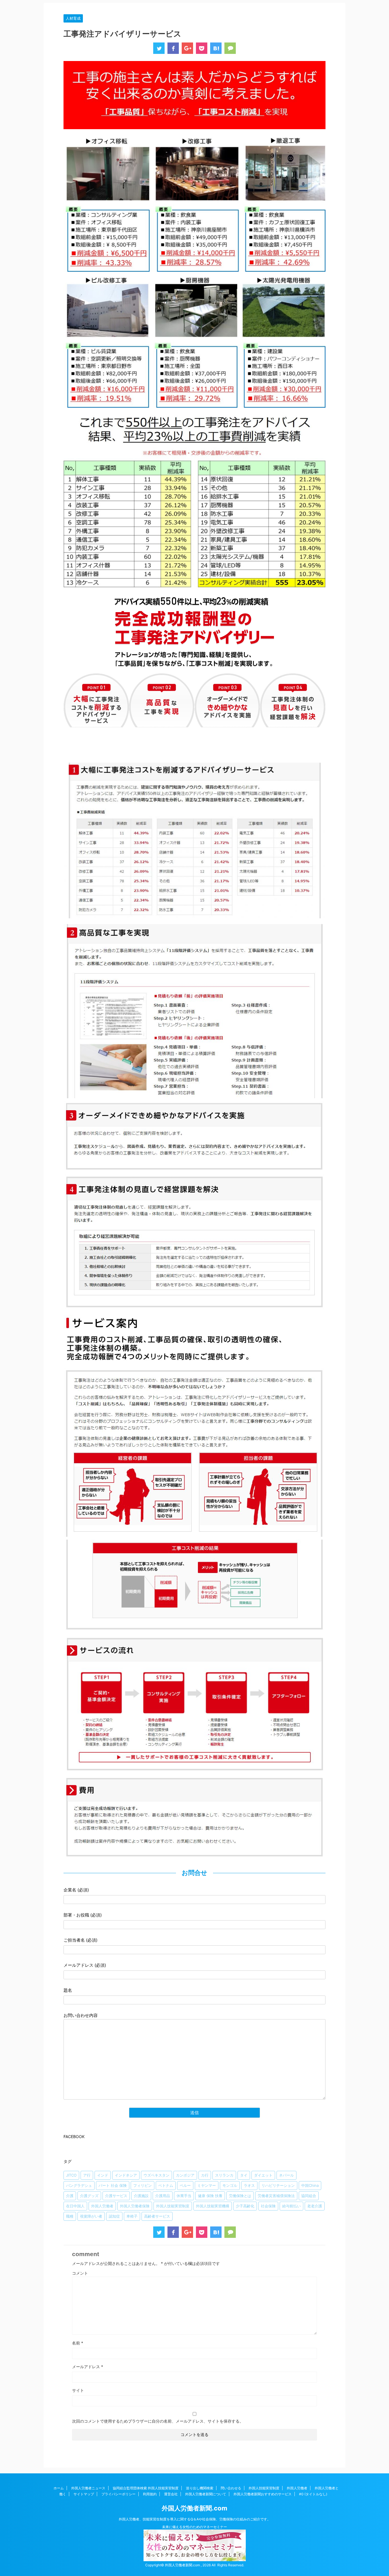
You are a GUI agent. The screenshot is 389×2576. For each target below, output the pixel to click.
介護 (70, 2196)
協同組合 (309, 2196)
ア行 (87, 2175)
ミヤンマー (207, 2185)
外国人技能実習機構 (213, 2206)
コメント (80, 2273)
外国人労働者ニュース (88, 2488)
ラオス (249, 2185)
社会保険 (268, 2206)
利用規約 (150, 2494)
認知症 (114, 2216)
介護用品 (163, 2196)
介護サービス (116, 2196)
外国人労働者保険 (135, 2206)
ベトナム (166, 2185)
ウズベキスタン (156, 2175)
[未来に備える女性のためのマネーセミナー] (195, 2558)
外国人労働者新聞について (206, 2494)
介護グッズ (89, 2196)
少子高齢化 (245, 2206)
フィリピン (143, 2185)
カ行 (205, 2175)
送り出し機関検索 (200, 2488)
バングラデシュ (79, 2185)
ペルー (185, 2185)
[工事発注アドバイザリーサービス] (216, 48)
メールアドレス (88, 2367)
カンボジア (185, 2175)
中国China (310, 2185)
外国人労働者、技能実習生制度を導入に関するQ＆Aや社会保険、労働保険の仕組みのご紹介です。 (195, 2519)
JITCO (71, 2175)
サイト (78, 2390)
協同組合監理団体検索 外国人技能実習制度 (146, 2488)
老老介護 (315, 2206)
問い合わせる (231, 2488)
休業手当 (184, 2196)
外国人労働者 (102, 2206)
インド (103, 2175)
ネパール (286, 2175)
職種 (70, 2216)
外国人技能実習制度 (173, 2206)
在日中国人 (75, 2206)
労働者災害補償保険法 (276, 2196)
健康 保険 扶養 (210, 2196)
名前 (78, 2343)
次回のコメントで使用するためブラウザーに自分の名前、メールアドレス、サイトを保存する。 (158, 2421)
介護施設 (141, 2196)
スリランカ (224, 2175)
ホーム (59, 2488)
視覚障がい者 (91, 2216)
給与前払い (291, 2206)
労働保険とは (240, 2196)
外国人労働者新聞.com (195, 2508)
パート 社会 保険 (113, 2185)
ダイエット (263, 2175)
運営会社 (171, 2494)
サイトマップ (84, 2494)
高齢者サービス (157, 2216)
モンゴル (230, 2185)
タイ (244, 2175)
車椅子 (132, 2216)
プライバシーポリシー (118, 2494)
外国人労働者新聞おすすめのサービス (263, 2494)
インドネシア (126, 2175)
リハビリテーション (278, 2185)
